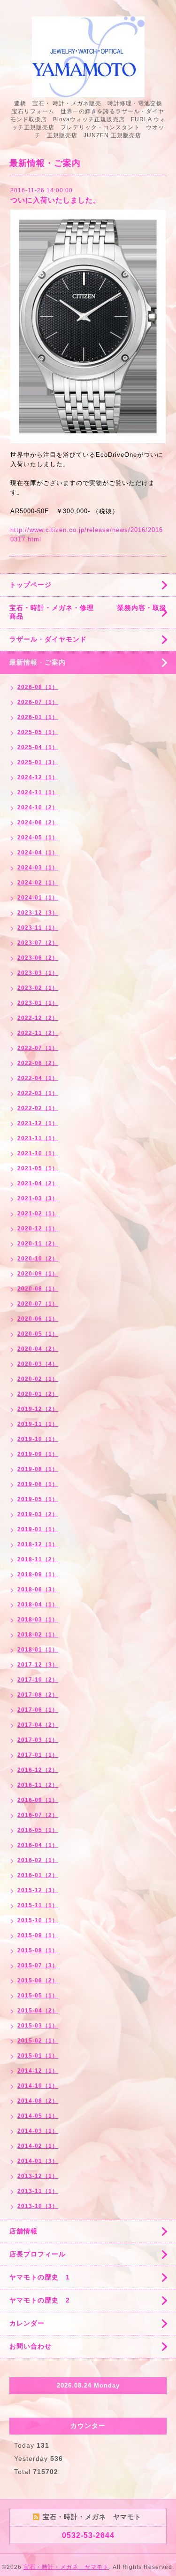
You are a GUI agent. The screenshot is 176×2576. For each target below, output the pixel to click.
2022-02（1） (38, 1108)
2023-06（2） (38, 958)
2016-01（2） (38, 1875)
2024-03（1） (38, 868)
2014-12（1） (38, 2071)
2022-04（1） (38, 1078)
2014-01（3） (38, 2161)
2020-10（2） (38, 1259)
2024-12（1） (38, 777)
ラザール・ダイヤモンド (48, 639)
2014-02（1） (38, 2146)
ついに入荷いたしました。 (55, 200)
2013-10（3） (38, 2206)
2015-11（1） (38, 1905)
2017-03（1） (38, 1740)
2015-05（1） (38, 1996)
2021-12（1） (38, 1123)
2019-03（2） (38, 1514)
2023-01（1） (38, 1003)
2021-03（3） (38, 1198)
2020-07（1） (38, 1304)
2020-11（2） (38, 1244)
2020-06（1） (38, 1319)
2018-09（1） (38, 1574)
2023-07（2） (38, 943)
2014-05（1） (38, 2116)
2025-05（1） (38, 732)
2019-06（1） (38, 1484)
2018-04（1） (38, 1605)
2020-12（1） (38, 1229)
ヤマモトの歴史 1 (40, 2277)
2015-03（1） (38, 2026)
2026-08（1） (38, 687)
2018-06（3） (38, 1589)
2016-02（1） (38, 1860)
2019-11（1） (38, 1424)
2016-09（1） (38, 1800)
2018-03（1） (38, 1620)
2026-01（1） (38, 717)
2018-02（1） (38, 1635)
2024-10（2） (38, 807)
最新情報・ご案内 (38, 662)
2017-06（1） (38, 1710)
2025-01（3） (38, 762)
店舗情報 (23, 2231)
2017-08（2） (38, 1695)
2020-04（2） (38, 1349)
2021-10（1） (38, 1153)
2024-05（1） (38, 838)
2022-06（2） (38, 1063)
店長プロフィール (38, 2254)
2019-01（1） (38, 1529)
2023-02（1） (38, 988)
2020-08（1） (38, 1289)
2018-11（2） (38, 1559)
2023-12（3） (38, 913)
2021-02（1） (38, 1214)
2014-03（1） (38, 2131)
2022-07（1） (38, 1048)
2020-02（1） (38, 1379)
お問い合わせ (31, 2346)
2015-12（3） (38, 1890)
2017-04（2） (38, 1725)
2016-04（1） (38, 1845)
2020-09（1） (38, 1274)
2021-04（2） (38, 1183)
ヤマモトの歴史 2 (40, 2300)
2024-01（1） (38, 898)
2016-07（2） (38, 1815)
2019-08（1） (38, 1469)
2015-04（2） (38, 2011)
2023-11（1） (38, 928)
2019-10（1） (38, 1439)
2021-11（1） (38, 1138)
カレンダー (27, 2323)
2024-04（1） (38, 853)
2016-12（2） (38, 1770)
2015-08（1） (38, 1950)
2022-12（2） (38, 1018)
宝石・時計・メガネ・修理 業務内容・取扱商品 (88, 612)
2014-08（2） (38, 2101)
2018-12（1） (38, 1544)
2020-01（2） (38, 1394)
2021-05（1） (38, 1168)
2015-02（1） (38, 2041)
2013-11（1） (38, 2191)
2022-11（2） (38, 1033)
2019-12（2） (38, 1409)
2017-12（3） (38, 1665)
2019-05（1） (38, 1499)
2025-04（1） (38, 747)
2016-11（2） (38, 1785)
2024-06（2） (38, 822)
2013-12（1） (38, 2176)
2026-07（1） (38, 702)
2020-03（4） (38, 1364)
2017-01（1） (38, 1755)
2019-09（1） (38, 1454)
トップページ (31, 585)
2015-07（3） (38, 1965)
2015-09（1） (38, 1935)
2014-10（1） (38, 2086)
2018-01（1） (38, 1650)
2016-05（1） (38, 1830)
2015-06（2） (38, 1981)
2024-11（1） (38, 792)
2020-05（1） (38, 1334)
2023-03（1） (38, 973)
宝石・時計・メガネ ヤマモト (66, 2567)
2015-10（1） (38, 1920)
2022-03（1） (38, 1093)
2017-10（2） (38, 1680)
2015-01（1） (38, 2056)
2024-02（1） (38, 883)
